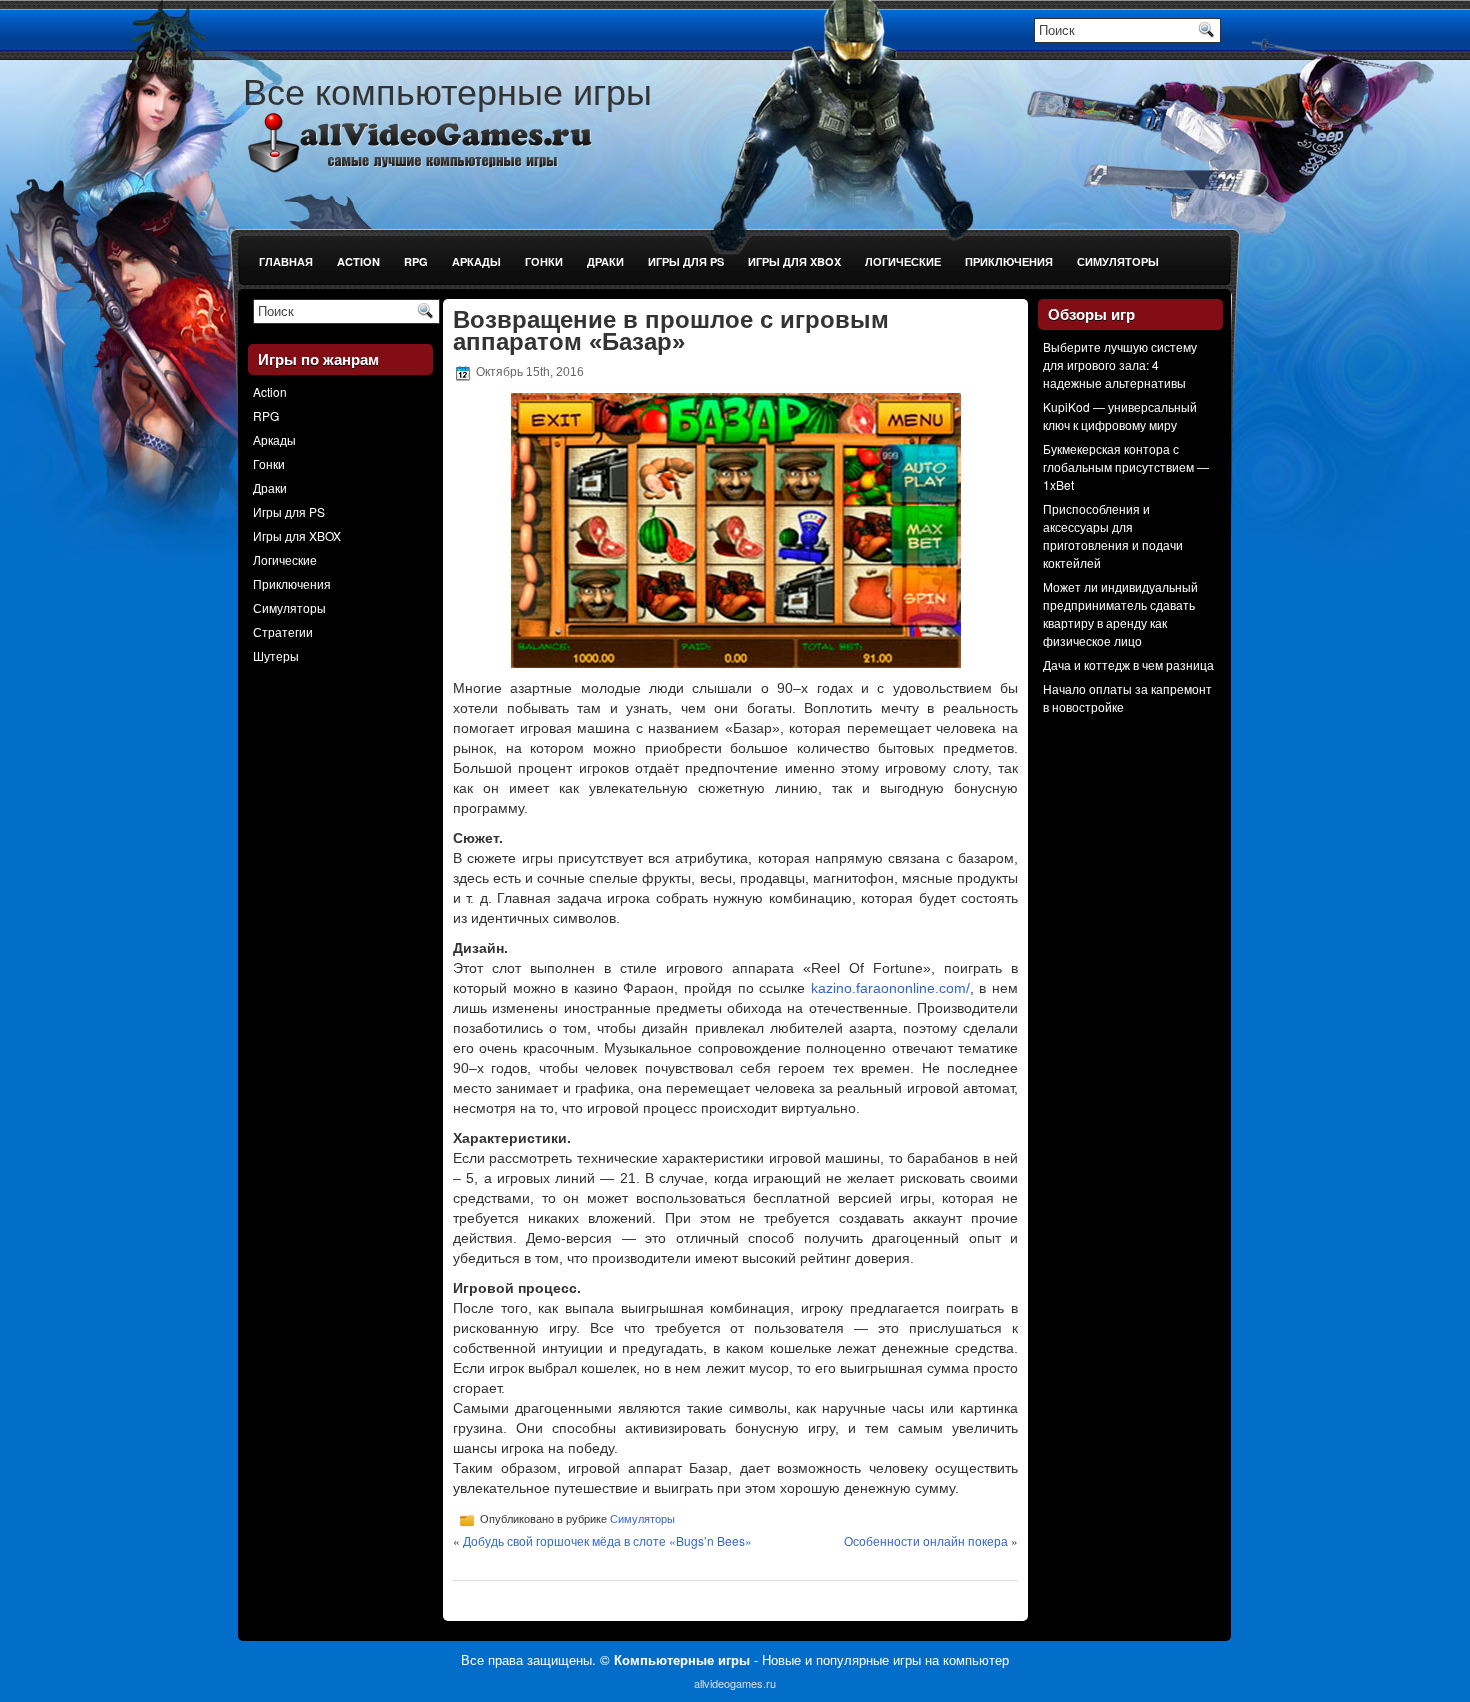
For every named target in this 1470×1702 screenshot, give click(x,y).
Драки (605, 261)
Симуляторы (1118, 261)
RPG (416, 261)
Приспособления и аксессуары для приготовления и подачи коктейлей (1113, 535)
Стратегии (283, 631)
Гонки (544, 261)
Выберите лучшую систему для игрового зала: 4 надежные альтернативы (1120, 364)
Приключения (1009, 261)
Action (358, 261)
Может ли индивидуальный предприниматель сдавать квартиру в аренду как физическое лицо (1120, 613)
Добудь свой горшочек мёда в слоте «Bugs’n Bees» (607, 1540)
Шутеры (276, 655)
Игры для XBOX (794, 261)
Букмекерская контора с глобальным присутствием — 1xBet (1126, 466)
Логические (903, 261)
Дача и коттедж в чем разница (1128, 664)
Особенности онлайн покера (926, 1540)
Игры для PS (686, 261)
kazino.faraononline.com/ (890, 988)
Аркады (476, 261)
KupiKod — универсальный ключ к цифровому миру (1120, 415)
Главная (286, 261)
